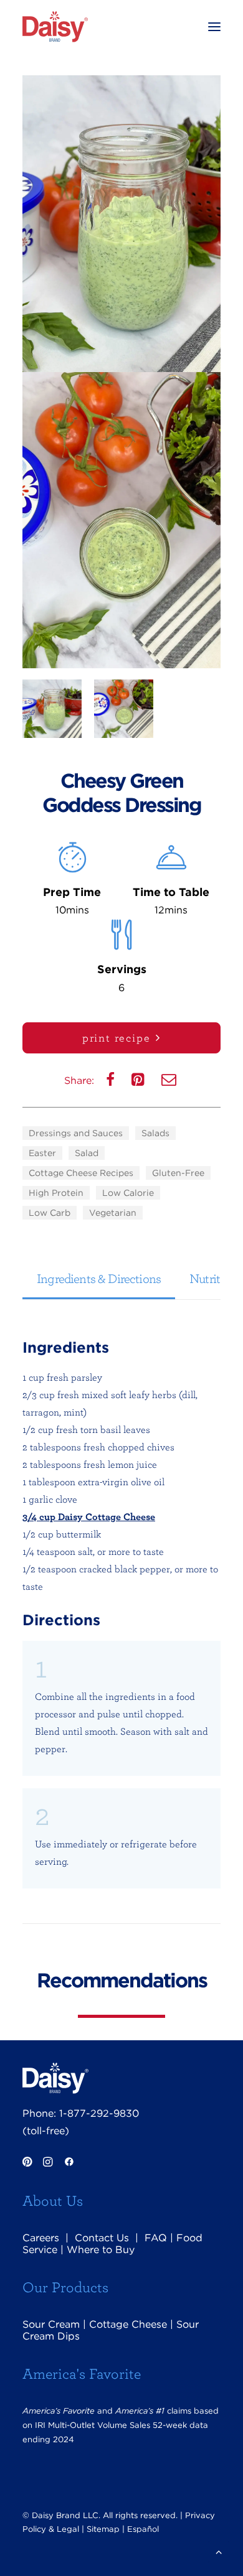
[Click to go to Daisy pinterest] (27, 2163)
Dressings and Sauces (76, 1133)
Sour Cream (51, 2324)
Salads (155, 1133)
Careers (41, 2238)
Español (143, 2529)
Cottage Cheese (128, 2324)
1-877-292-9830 (99, 2113)
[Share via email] (170, 1082)
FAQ (156, 2238)
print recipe (117, 1038)
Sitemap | (106, 2529)
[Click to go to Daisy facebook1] (69, 2163)
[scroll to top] (219, 2551)
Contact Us (102, 2238)
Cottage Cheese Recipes (81, 1173)
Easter (42, 1153)
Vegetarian (113, 1213)
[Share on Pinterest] (139, 1082)
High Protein (56, 1193)
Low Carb (50, 1213)
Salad (87, 1153)
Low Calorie (128, 1193)
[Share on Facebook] (112, 1082)
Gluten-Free (178, 1173)
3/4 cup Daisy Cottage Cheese (89, 1516)
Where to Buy (101, 2250)
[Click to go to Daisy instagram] (48, 2163)
